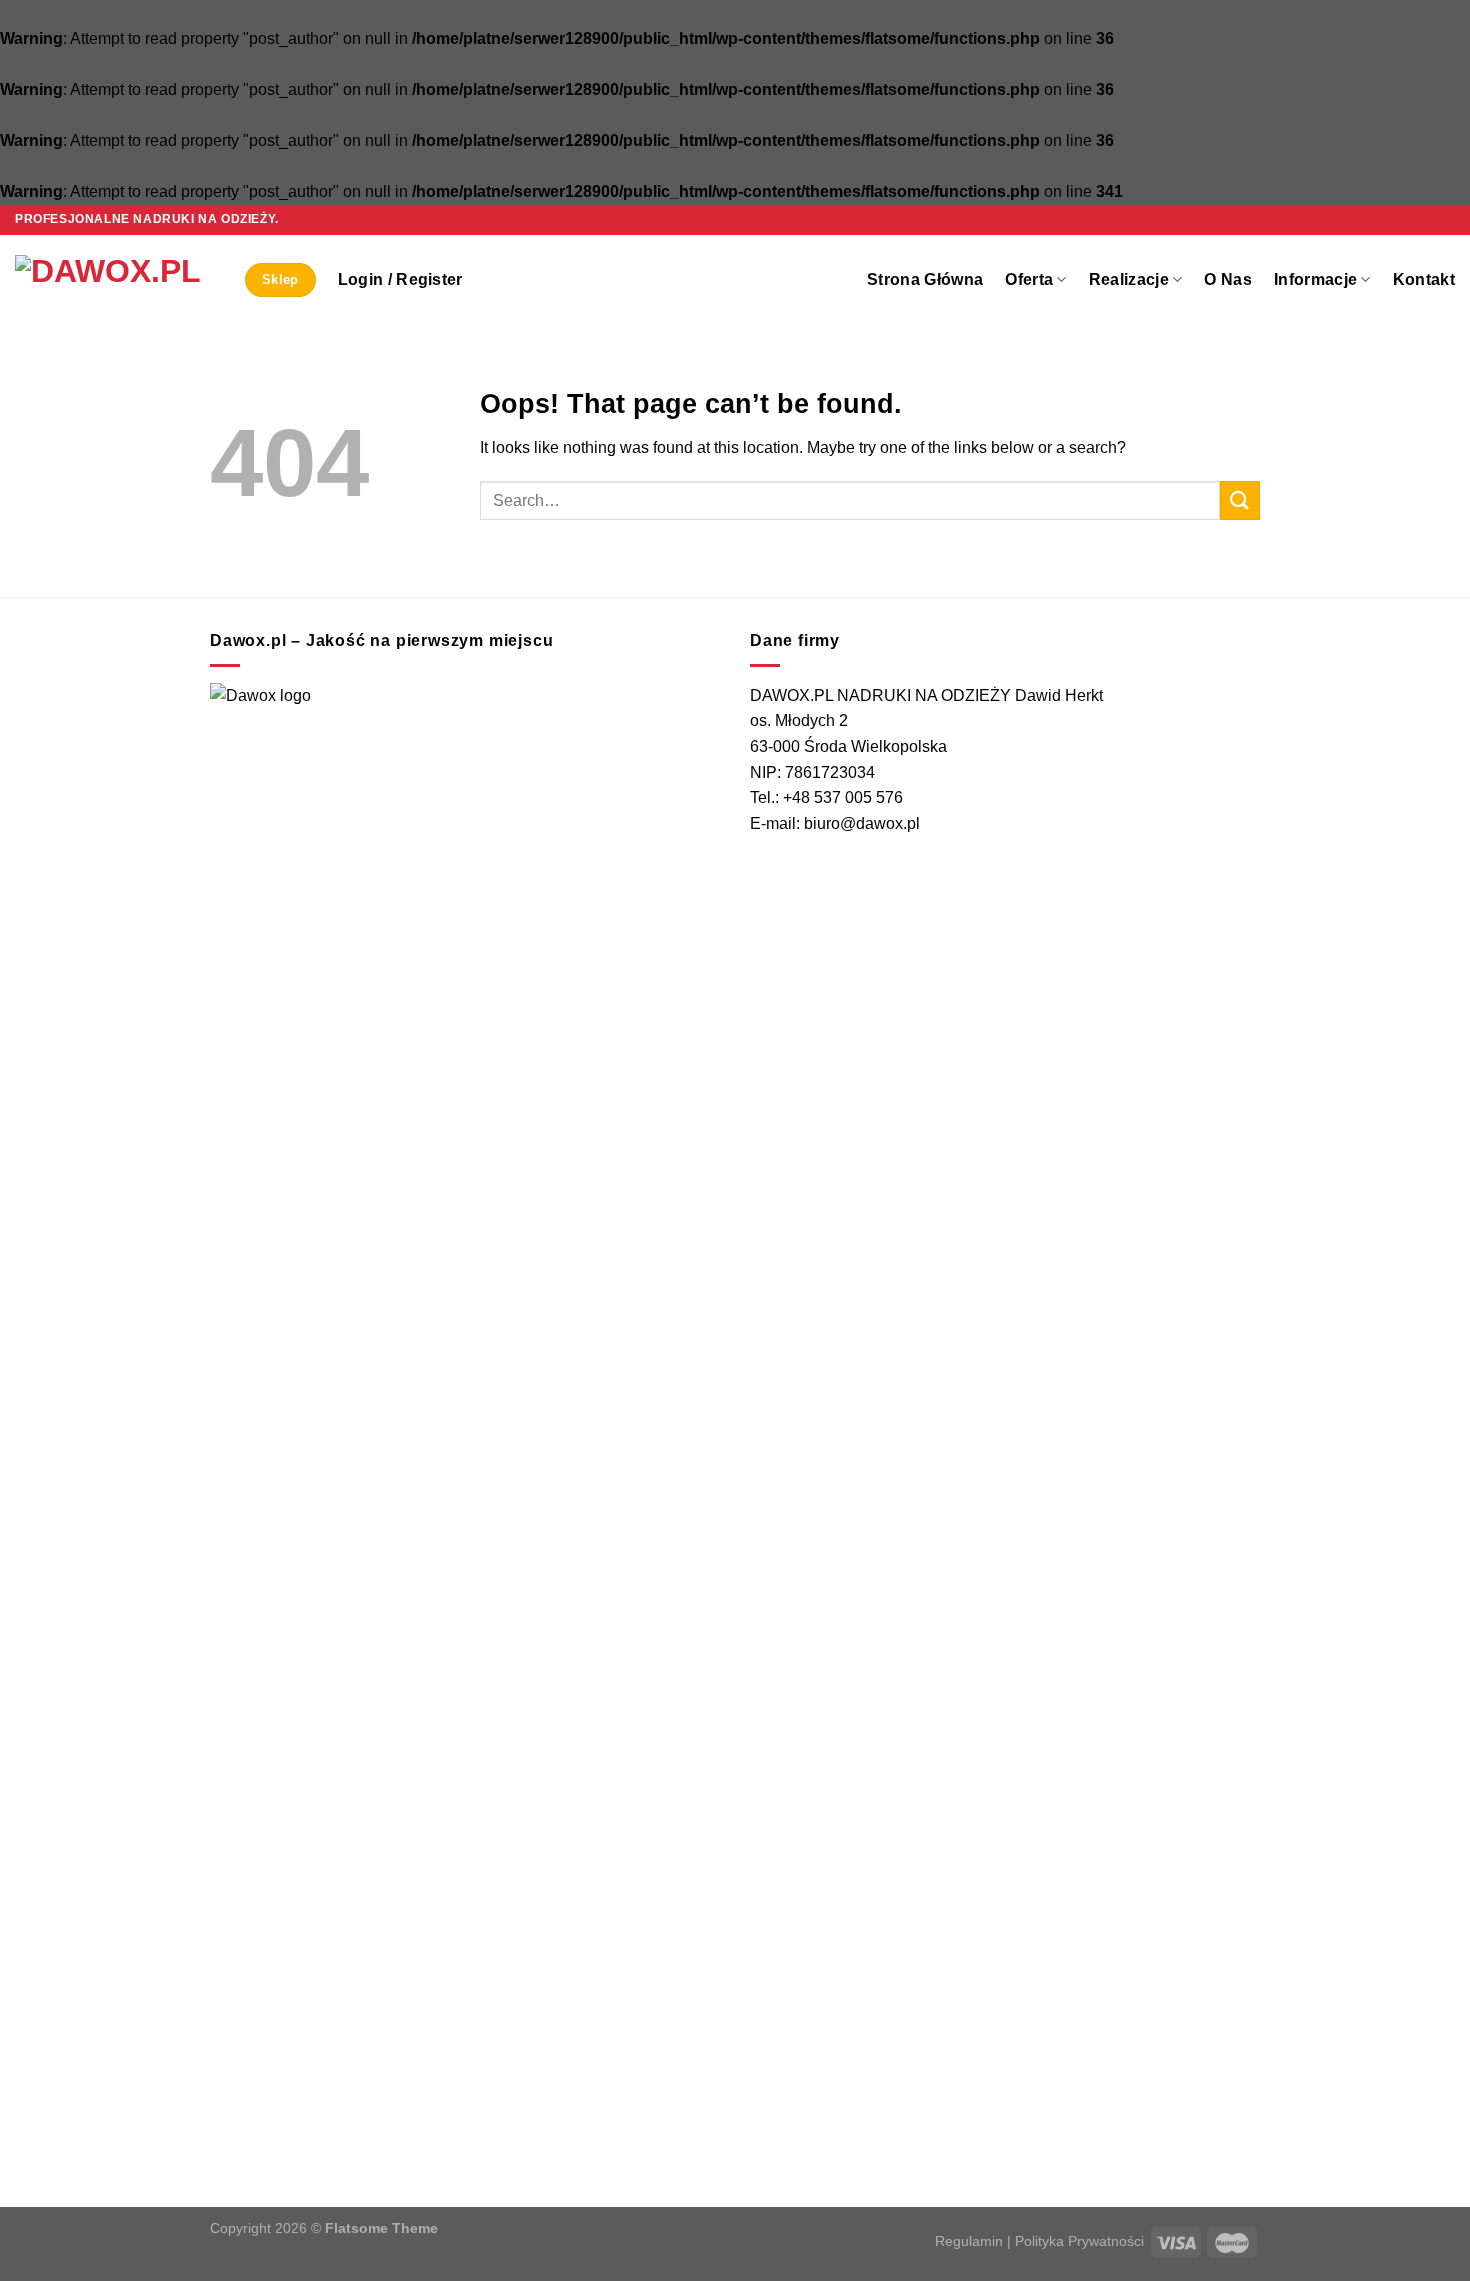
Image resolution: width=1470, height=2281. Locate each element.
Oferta (1029, 279)
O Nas (1228, 279)
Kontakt (1424, 279)
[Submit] (1240, 500)
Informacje (1315, 279)
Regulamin (969, 2241)
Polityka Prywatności (1079, 2241)
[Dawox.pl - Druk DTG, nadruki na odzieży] (115, 280)
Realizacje (1129, 279)
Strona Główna (925, 279)
